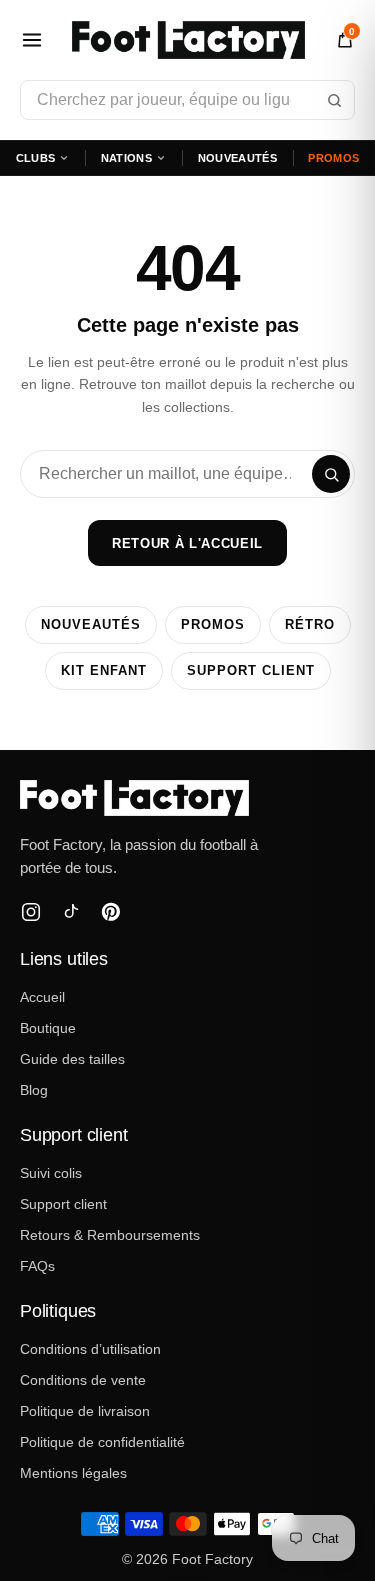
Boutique (48, 1028)
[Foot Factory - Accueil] (188, 40)
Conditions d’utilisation (90, 1349)
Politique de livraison (85, 1411)
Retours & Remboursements (110, 1235)
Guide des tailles (72, 1059)
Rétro (310, 625)
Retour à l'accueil (187, 543)
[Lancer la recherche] (334, 100)
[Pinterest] (111, 912)
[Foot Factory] (187, 798)
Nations (126, 158)
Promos (333, 158)
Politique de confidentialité (102, 1442)
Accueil (42, 997)
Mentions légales (73, 1473)
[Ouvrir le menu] (32, 40)
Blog (34, 1090)
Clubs (36, 158)
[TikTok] (71, 912)
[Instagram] (31, 912)
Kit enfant (104, 671)
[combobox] (187, 100)
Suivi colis (51, 1173)
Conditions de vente (83, 1380)
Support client (251, 671)
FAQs (37, 1266)
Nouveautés (237, 158)
